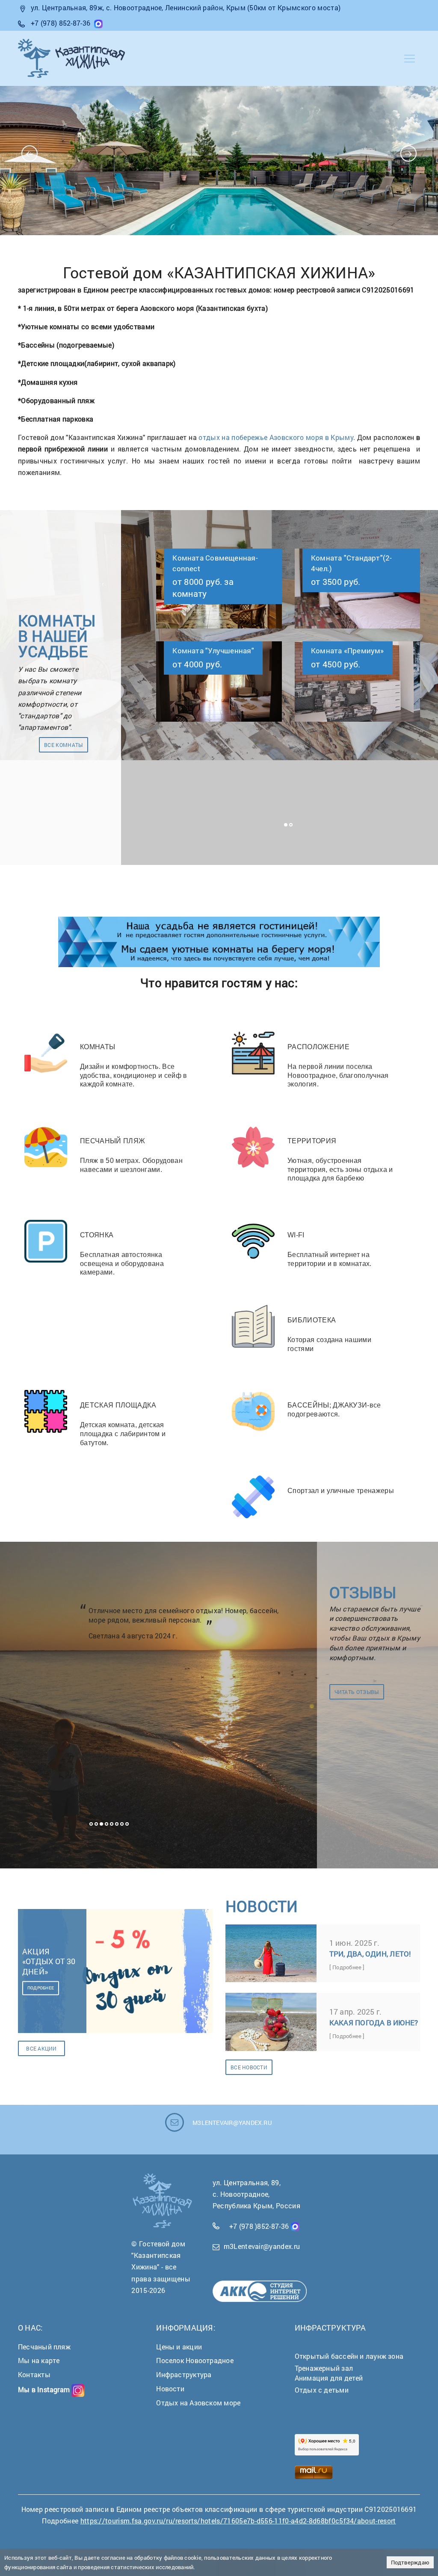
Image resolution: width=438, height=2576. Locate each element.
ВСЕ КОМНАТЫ (64, 745)
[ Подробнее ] (347, 1967)
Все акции (41, 2048)
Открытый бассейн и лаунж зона (349, 2356)
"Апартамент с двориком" (357, 651)
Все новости (249, 2067)
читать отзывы (357, 1692)
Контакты (34, 2374)
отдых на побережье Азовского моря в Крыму (276, 437)
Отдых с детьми (322, 2390)
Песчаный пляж (44, 2347)
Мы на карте (39, 2360)
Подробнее (41, 1988)
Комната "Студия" (204, 558)
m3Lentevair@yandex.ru (262, 2246)
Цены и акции (179, 2347)
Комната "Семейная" (348, 558)
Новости (170, 2389)
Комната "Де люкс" (206, 651)
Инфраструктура (184, 2374)
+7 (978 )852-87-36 (259, 2226)
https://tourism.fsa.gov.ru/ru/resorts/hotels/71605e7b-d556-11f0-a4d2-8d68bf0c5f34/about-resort (238, 2521)
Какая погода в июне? (374, 2023)
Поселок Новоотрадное (195, 2360)
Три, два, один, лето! (370, 1954)
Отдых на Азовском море (198, 2403)
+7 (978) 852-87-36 (61, 23)
